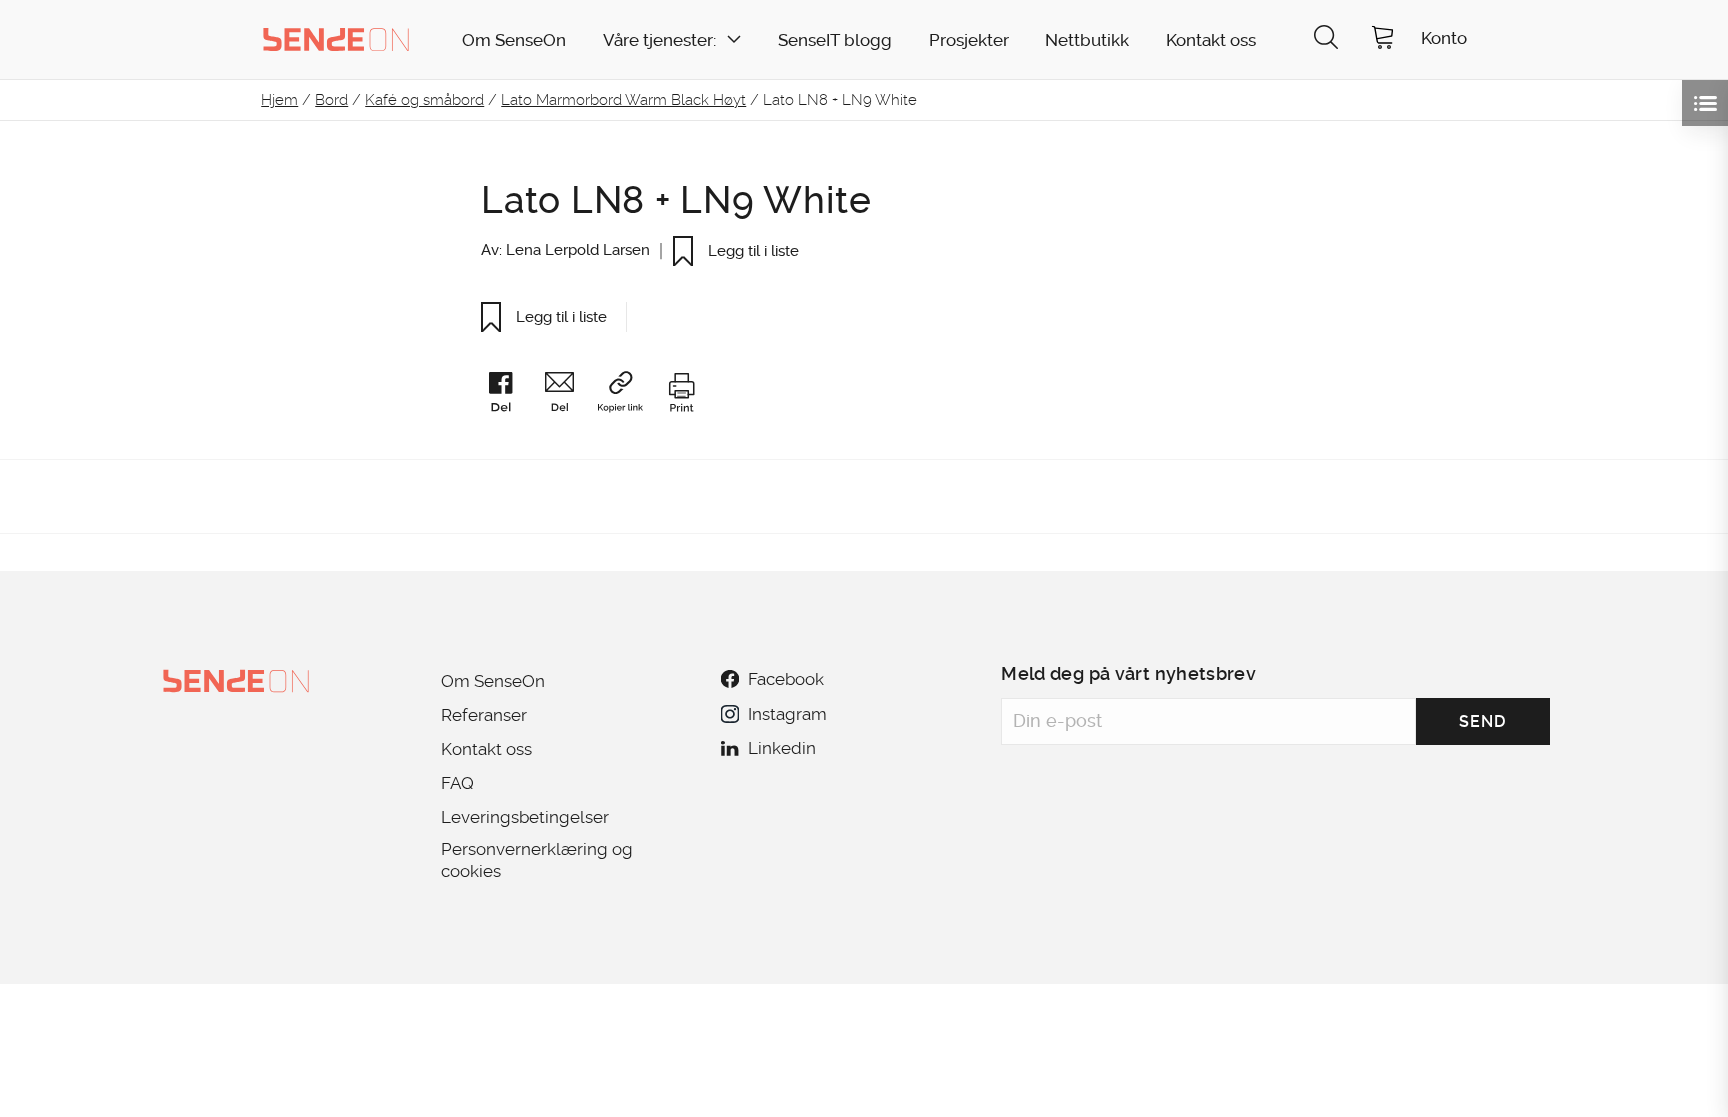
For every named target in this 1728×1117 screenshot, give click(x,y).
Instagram (787, 714)
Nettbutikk (1087, 40)
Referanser (484, 715)
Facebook (786, 679)
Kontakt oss (1211, 40)
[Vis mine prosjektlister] (1705, 103)
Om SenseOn (514, 40)
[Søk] (1326, 39)
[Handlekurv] (1383, 39)
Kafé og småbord (424, 100)
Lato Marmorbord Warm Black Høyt (623, 100)
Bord (331, 100)
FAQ (457, 783)
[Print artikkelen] (681, 396)
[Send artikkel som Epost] (569, 396)
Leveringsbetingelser (525, 817)
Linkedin (782, 748)
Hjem (279, 100)
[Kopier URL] (629, 395)
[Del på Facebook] (510, 396)
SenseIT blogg (835, 40)
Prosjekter (969, 40)
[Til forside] (336, 39)
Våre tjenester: (659, 40)
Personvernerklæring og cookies (537, 860)
